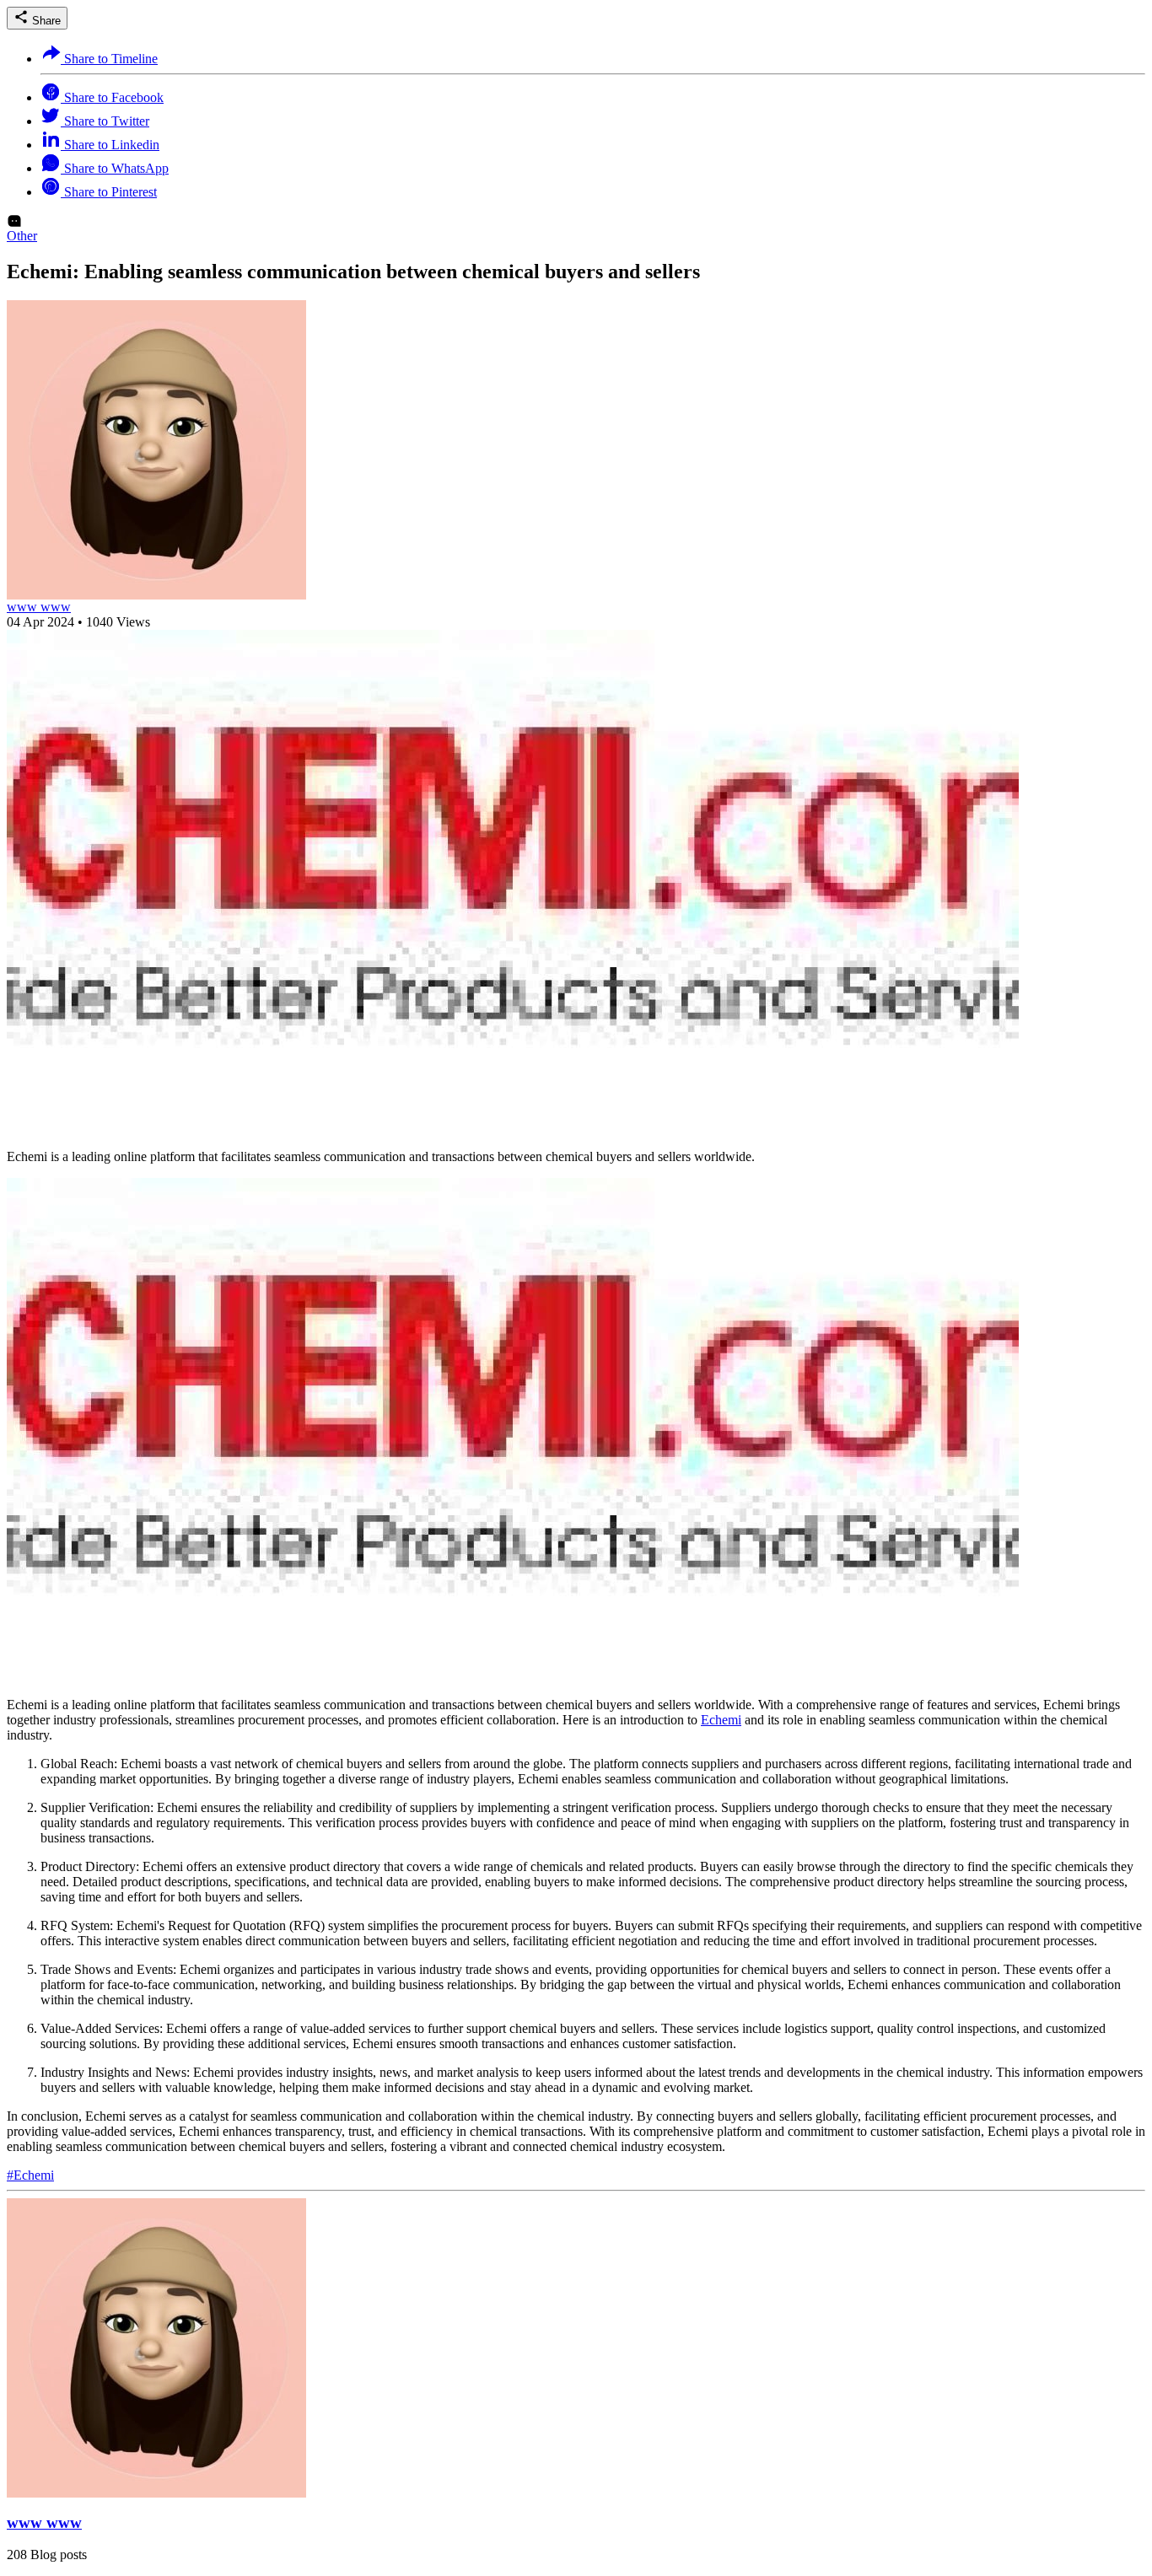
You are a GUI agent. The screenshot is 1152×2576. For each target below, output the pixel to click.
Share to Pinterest (109, 192)
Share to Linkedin (110, 145)
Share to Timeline (109, 59)
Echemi (721, 1720)
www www (39, 607)
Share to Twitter (105, 121)
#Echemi (30, 2175)
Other (22, 236)
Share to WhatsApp (115, 168)
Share (45, 21)
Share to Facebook (112, 97)
